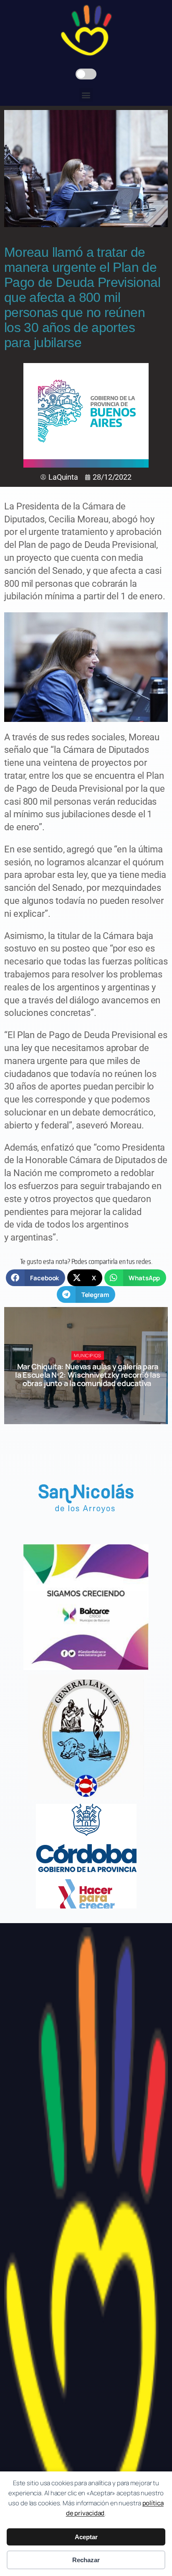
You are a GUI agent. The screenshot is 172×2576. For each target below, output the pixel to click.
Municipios (88, 1356)
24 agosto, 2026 (91, 1398)
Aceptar (86, 2537)
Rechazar (86, 2560)
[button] (86, 95)
